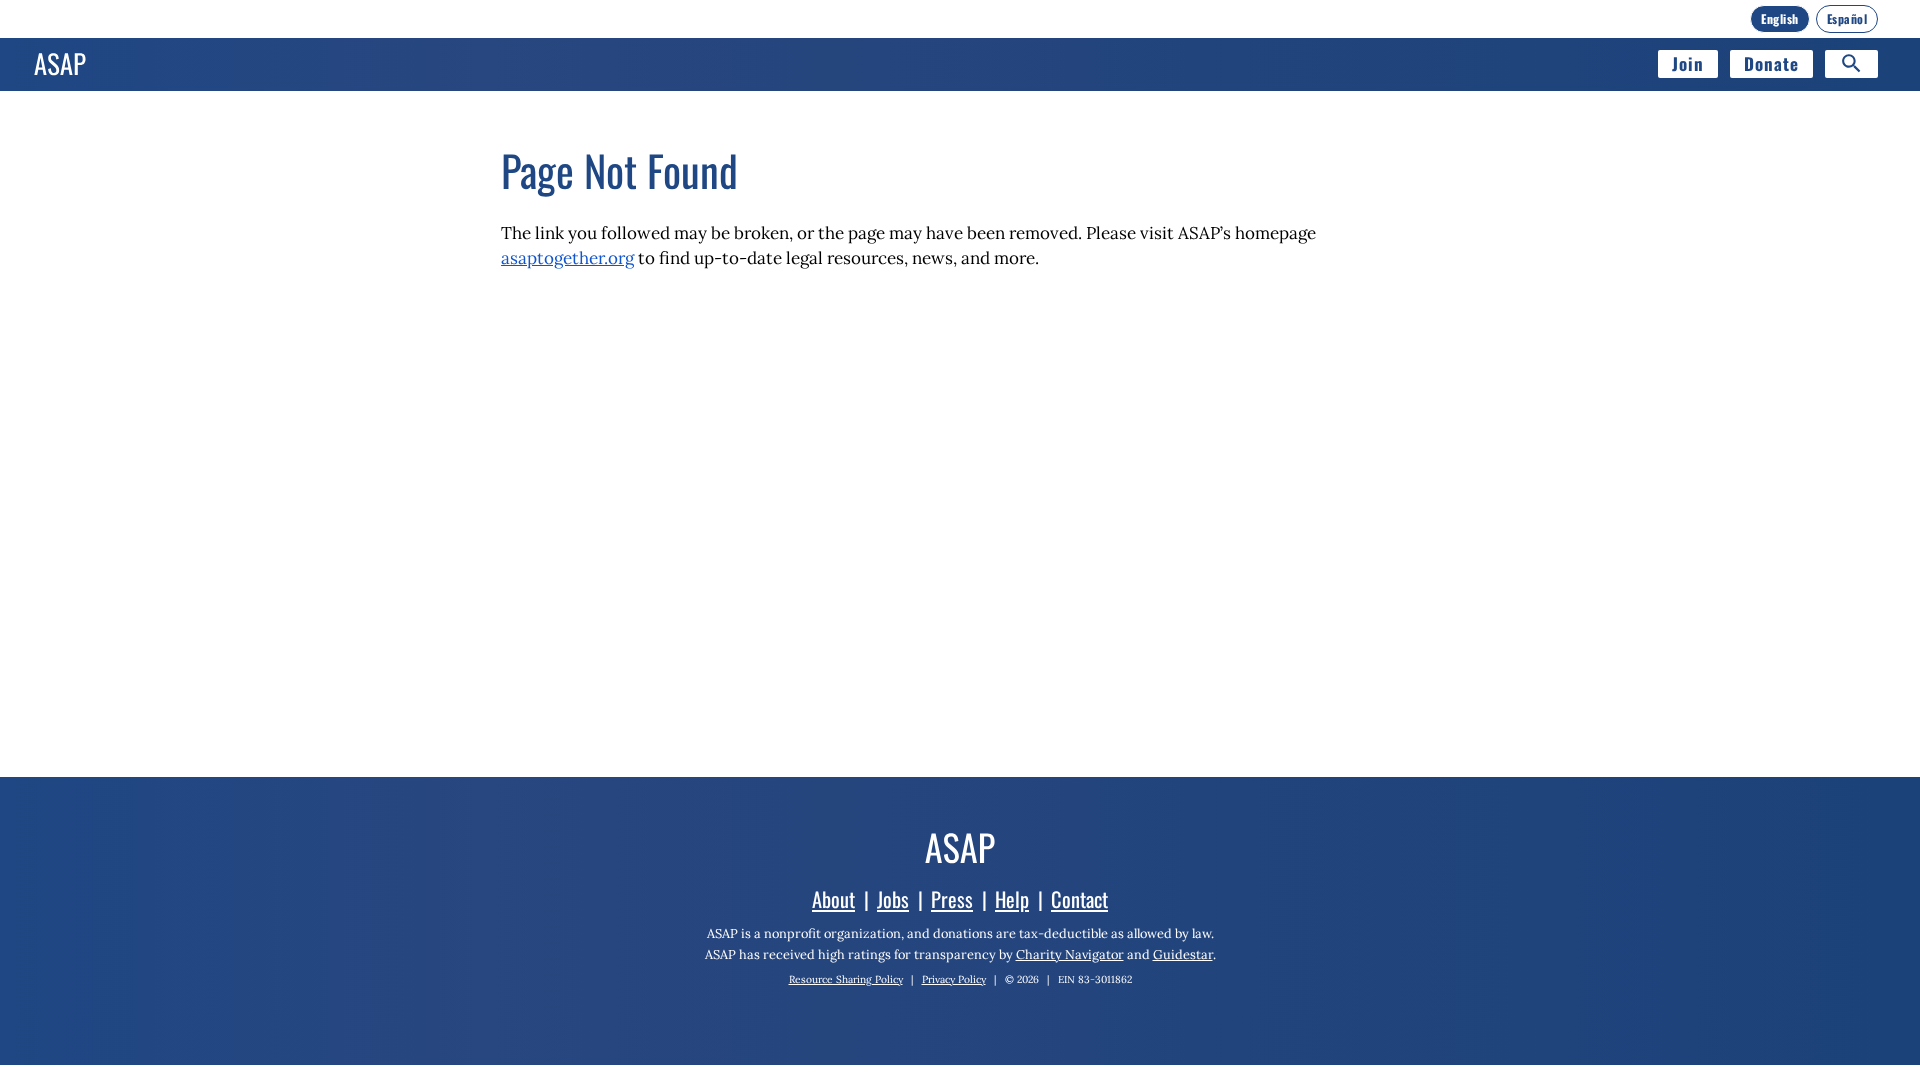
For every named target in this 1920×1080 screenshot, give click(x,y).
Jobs (893, 899)
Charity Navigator (1070, 954)
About (833, 899)
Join (1688, 63)
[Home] (60, 64)
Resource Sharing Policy (846, 979)
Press (952, 899)
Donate (1771, 63)
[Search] (1851, 64)
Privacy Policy (954, 979)
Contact (1079, 899)
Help (1012, 899)
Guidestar (1183, 954)
